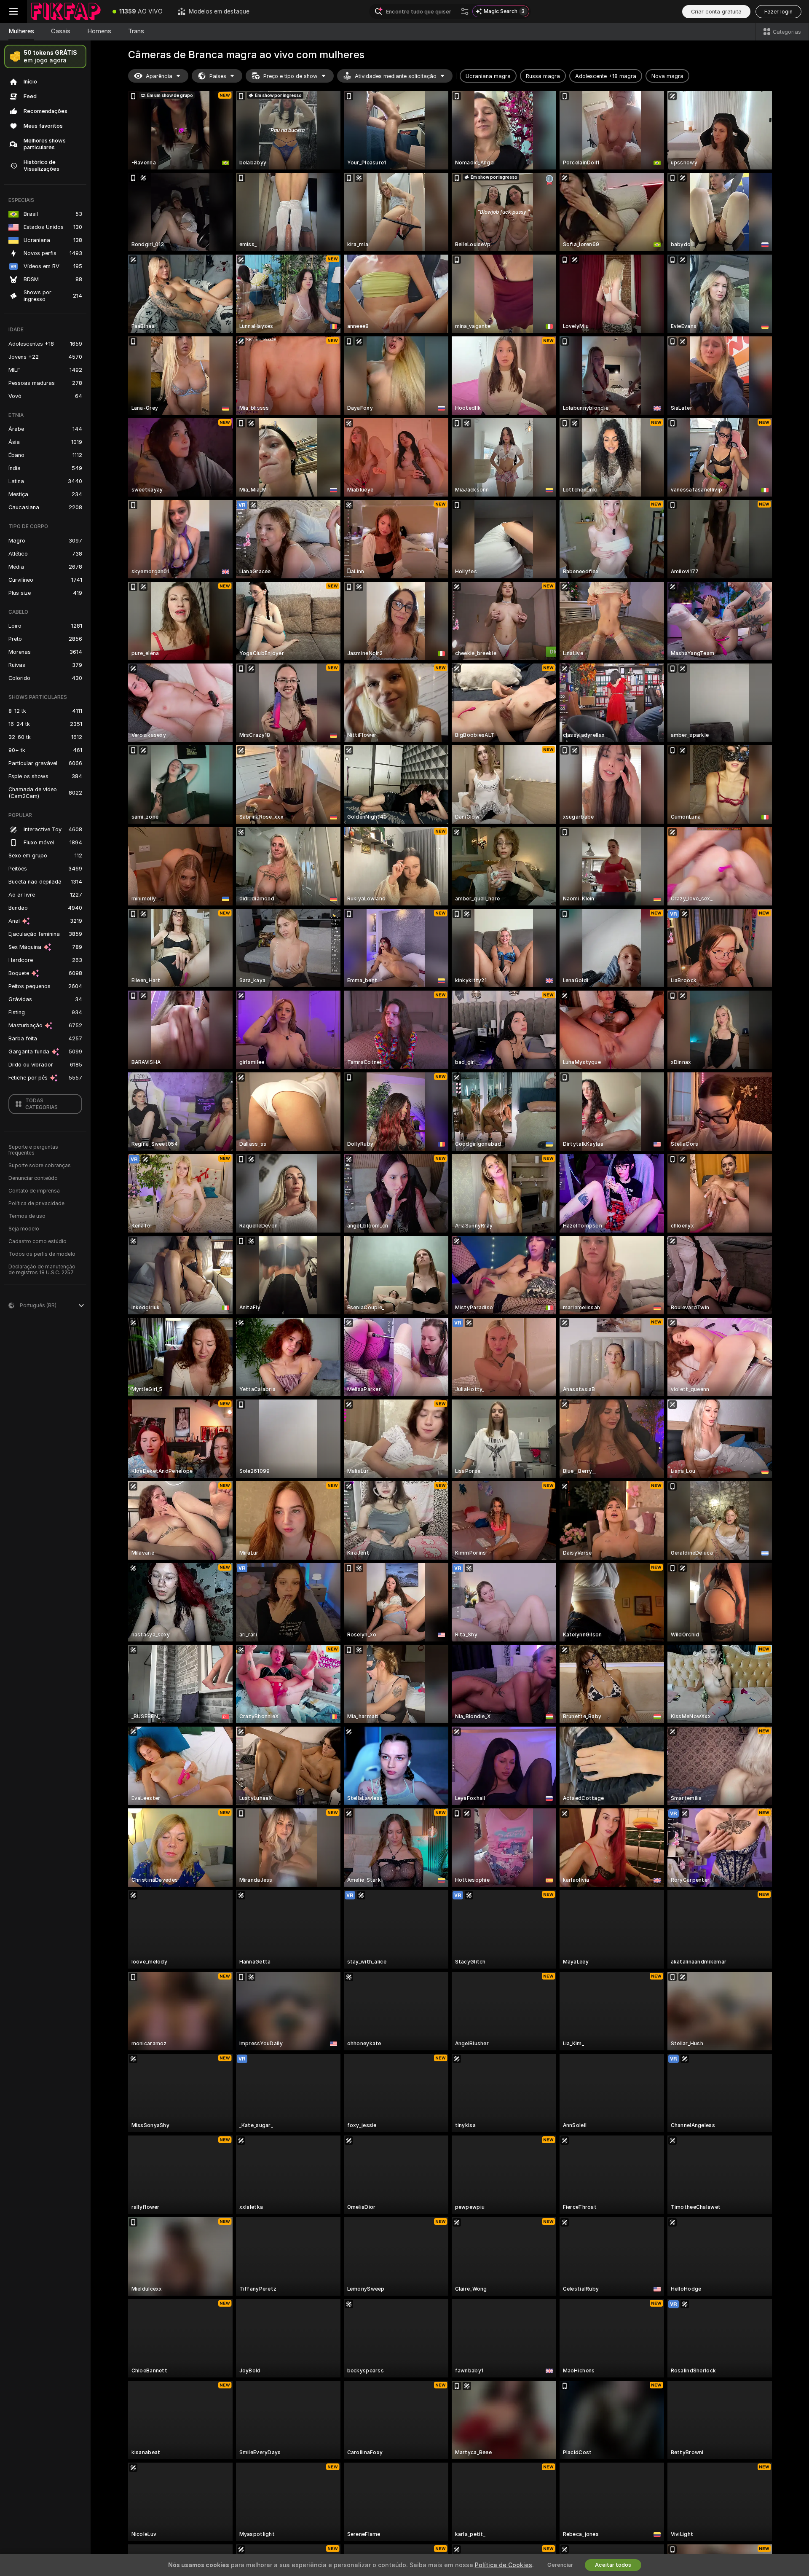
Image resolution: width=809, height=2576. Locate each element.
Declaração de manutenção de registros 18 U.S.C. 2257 (42, 1270)
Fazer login (778, 12)
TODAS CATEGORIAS (42, 1104)
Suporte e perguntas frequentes (33, 1150)
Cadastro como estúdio (38, 1241)
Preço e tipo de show (291, 76)
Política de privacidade (36, 1203)
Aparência (159, 76)
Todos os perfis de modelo (42, 1254)
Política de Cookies (504, 2565)
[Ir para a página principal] (66, 11)
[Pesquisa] (465, 11)
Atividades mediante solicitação (396, 76)
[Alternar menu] (13, 11)
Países (218, 76)
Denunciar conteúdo (33, 1178)
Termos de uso (27, 1216)
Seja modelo (24, 1229)
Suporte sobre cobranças (40, 1166)
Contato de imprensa (34, 1191)
